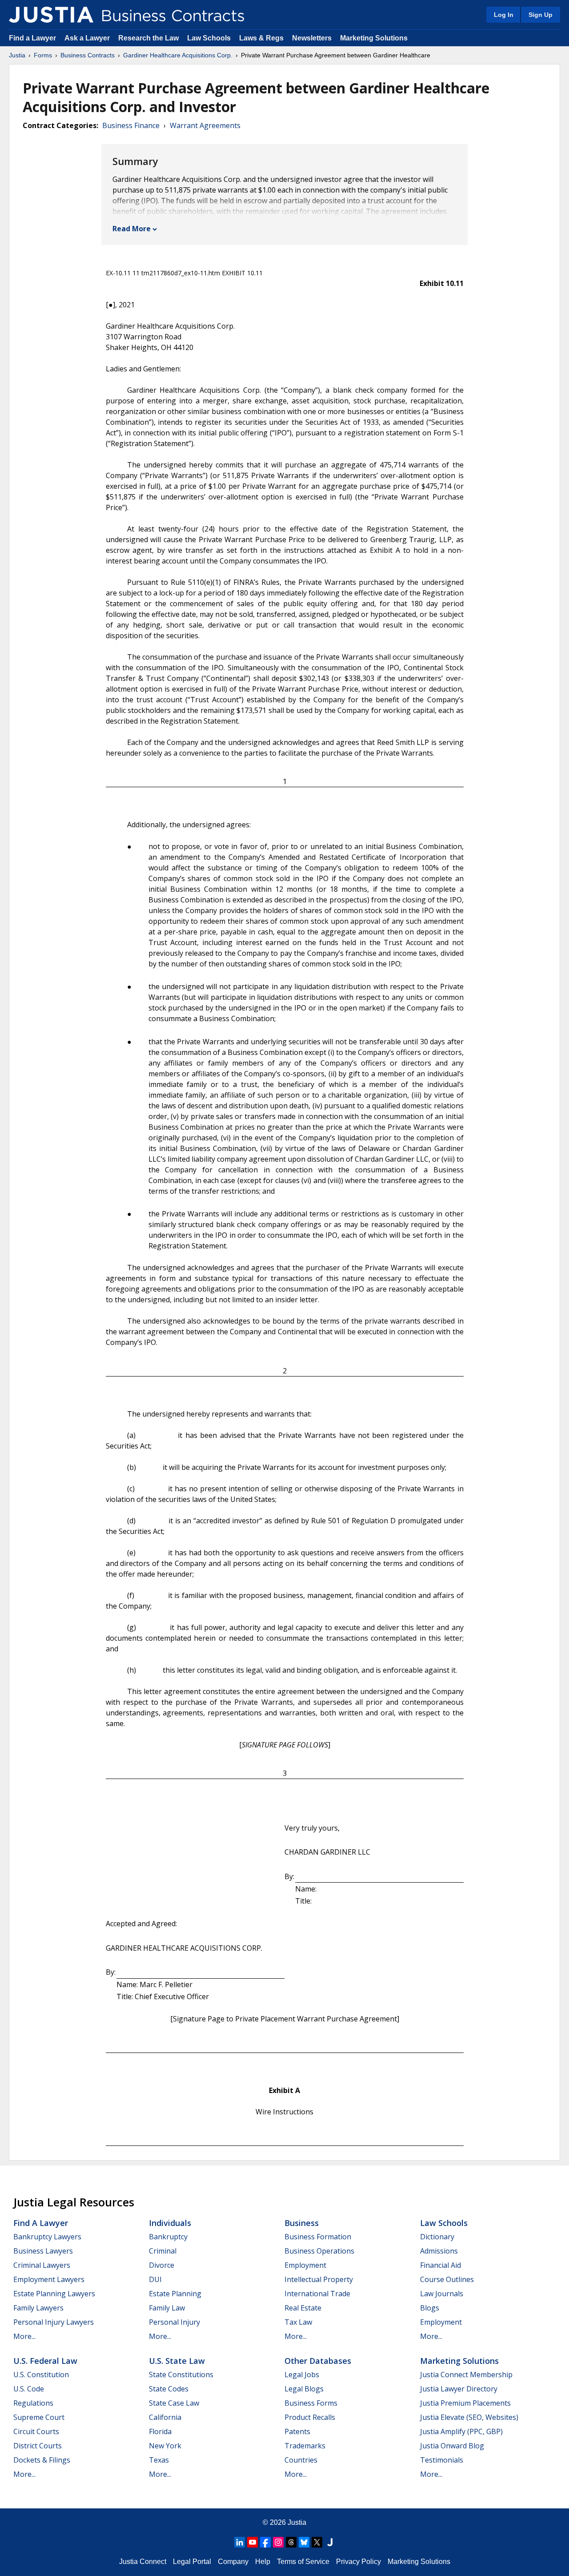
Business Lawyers (43, 2251)
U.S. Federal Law (45, 2361)
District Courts (38, 2446)
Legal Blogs (304, 2389)
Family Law (167, 2308)
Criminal (163, 2251)
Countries (301, 2460)
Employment (305, 2265)
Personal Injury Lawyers (54, 2322)
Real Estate (303, 2308)
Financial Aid (441, 2265)
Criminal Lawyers (42, 2265)
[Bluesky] (304, 2542)
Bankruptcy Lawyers (47, 2237)
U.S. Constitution (41, 2375)
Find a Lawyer (32, 38)
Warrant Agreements (205, 125)
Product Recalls (310, 2417)
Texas (159, 2460)
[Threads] (291, 2542)
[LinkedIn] (240, 2542)
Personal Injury (174, 2322)
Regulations (33, 2403)
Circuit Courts (36, 2431)
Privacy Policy (359, 2562)
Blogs (430, 2308)
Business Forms (311, 2403)
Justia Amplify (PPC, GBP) (461, 2431)
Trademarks (305, 2446)
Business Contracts (88, 55)
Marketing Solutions (374, 38)
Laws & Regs (261, 38)
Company (233, 2562)
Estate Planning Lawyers (54, 2294)
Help (263, 2562)
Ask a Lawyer (88, 38)
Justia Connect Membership (466, 2375)
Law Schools (209, 38)
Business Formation (318, 2237)
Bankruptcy (168, 2237)
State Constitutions (181, 2375)
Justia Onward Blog (452, 2446)
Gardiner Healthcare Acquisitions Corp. (178, 55)
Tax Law (298, 2322)
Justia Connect (143, 2562)
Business (302, 2223)
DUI (155, 2279)
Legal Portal (192, 2562)
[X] (317, 2542)
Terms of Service (303, 2562)
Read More (132, 229)
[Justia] (51, 15)
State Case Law (174, 2403)
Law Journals (442, 2294)
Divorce (162, 2265)
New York (165, 2446)
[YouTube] (252, 2542)
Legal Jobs (302, 2375)
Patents (297, 2431)
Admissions (439, 2251)
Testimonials (442, 2460)
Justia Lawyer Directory (459, 2389)
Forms (43, 55)
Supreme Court (39, 2417)
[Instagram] (278, 2542)
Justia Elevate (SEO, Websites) (469, 2417)
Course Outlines (447, 2279)
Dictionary (437, 2237)
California (165, 2417)
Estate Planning (175, 2294)
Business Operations (319, 2251)
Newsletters (312, 38)
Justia (17, 55)
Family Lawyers (38, 2308)
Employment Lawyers (49, 2279)
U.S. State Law (177, 2361)
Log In (504, 15)
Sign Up (541, 15)
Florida (160, 2431)
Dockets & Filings (42, 2460)
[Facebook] (265, 2542)
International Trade (317, 2294)
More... (24, 2336)
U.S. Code (29, 2389)
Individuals (170, 2223)
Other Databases (318, 2361)
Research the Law (148, 38)
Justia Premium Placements (465, 2403)
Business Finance (131, 125)
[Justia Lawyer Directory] (330, 2542)
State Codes (169, 2389)
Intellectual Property (319, 2279)
